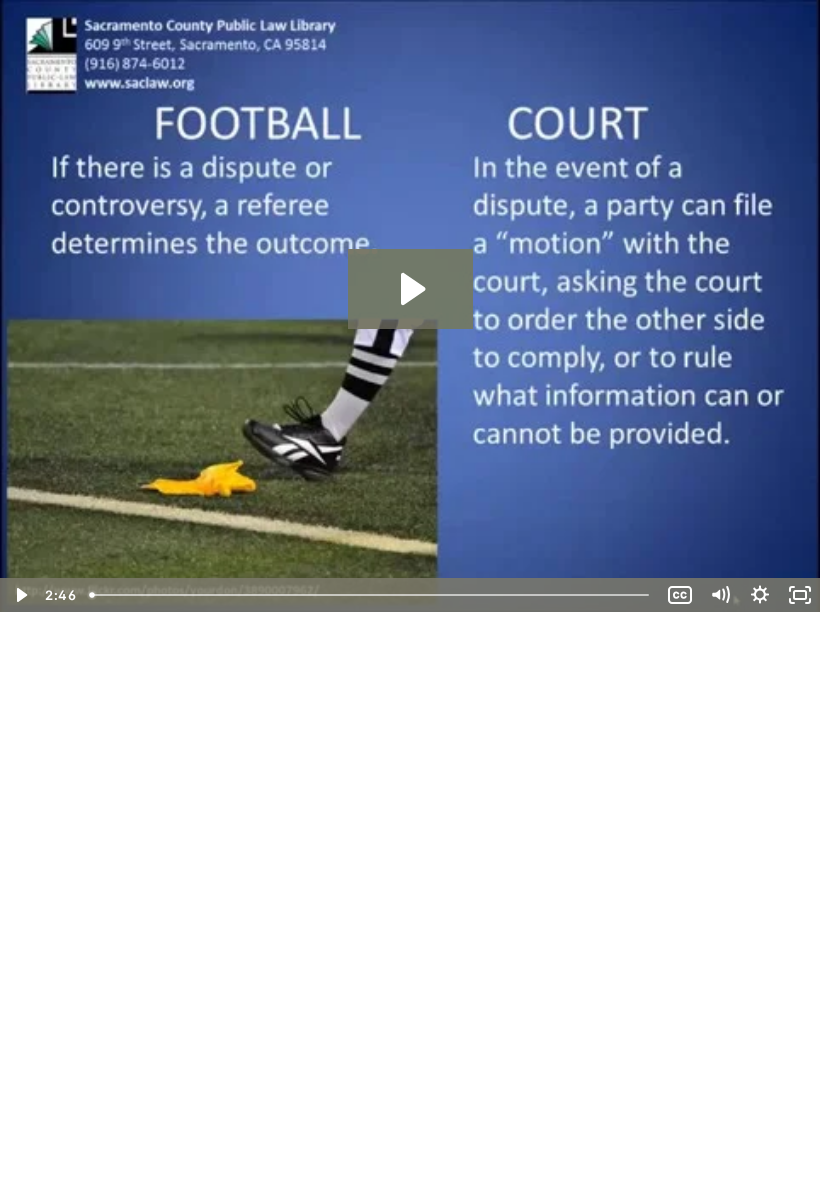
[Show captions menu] (680, 595)
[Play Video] (20, 595)
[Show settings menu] (760, 595)
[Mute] (720, 595)
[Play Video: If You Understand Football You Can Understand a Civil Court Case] (410, 289)
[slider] (371, 595)
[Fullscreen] (800, 595)
